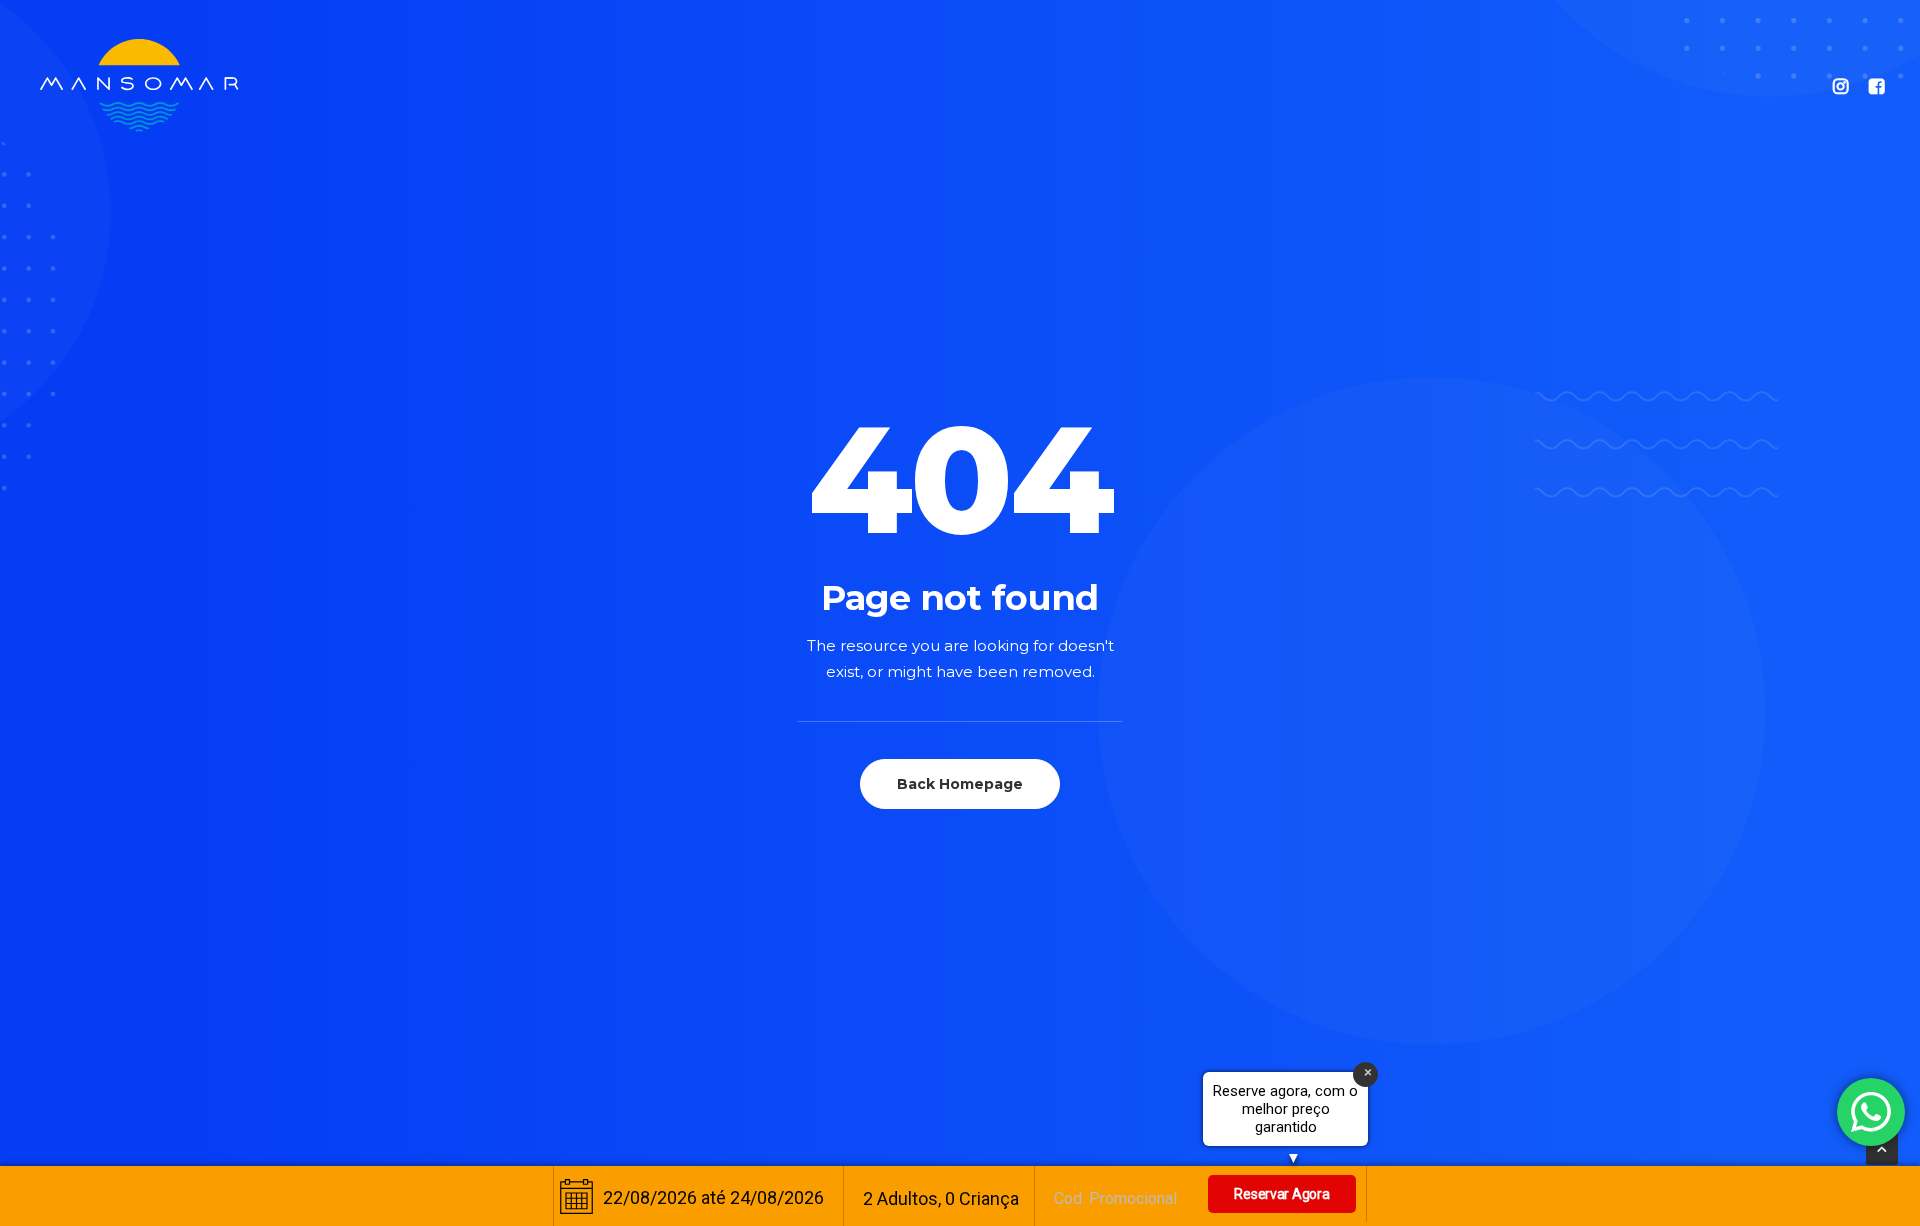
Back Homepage (960, 784)
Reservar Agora (1281, 1194)
